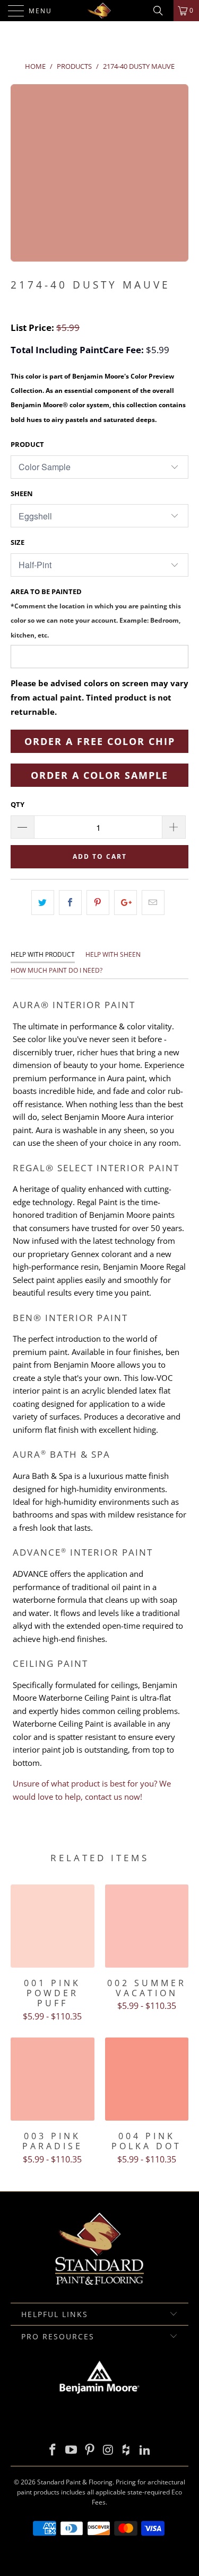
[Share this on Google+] (126, 903)
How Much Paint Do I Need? (57, 970)
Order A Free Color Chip (100, 741)
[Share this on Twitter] (43, 903)
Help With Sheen (113, 954)
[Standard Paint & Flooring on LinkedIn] (145, 2450)
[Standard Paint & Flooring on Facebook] (53, 2450)
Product (27, 444)
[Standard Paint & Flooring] (100, 11)
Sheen (22, 493)
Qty (18, 804)
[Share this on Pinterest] (98, 903)
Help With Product (43, 954)
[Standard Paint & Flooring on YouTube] (72, 2450)
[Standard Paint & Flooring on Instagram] (108, 2450)
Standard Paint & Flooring (75, 2482)
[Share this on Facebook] (70, 903)
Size (18, 542)
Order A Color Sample (99, 775)
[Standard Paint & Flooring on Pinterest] (90, 2450)
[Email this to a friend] (153, 903)
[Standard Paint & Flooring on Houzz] (127, 2450)
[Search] (162, 11)
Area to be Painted (96, 613)
